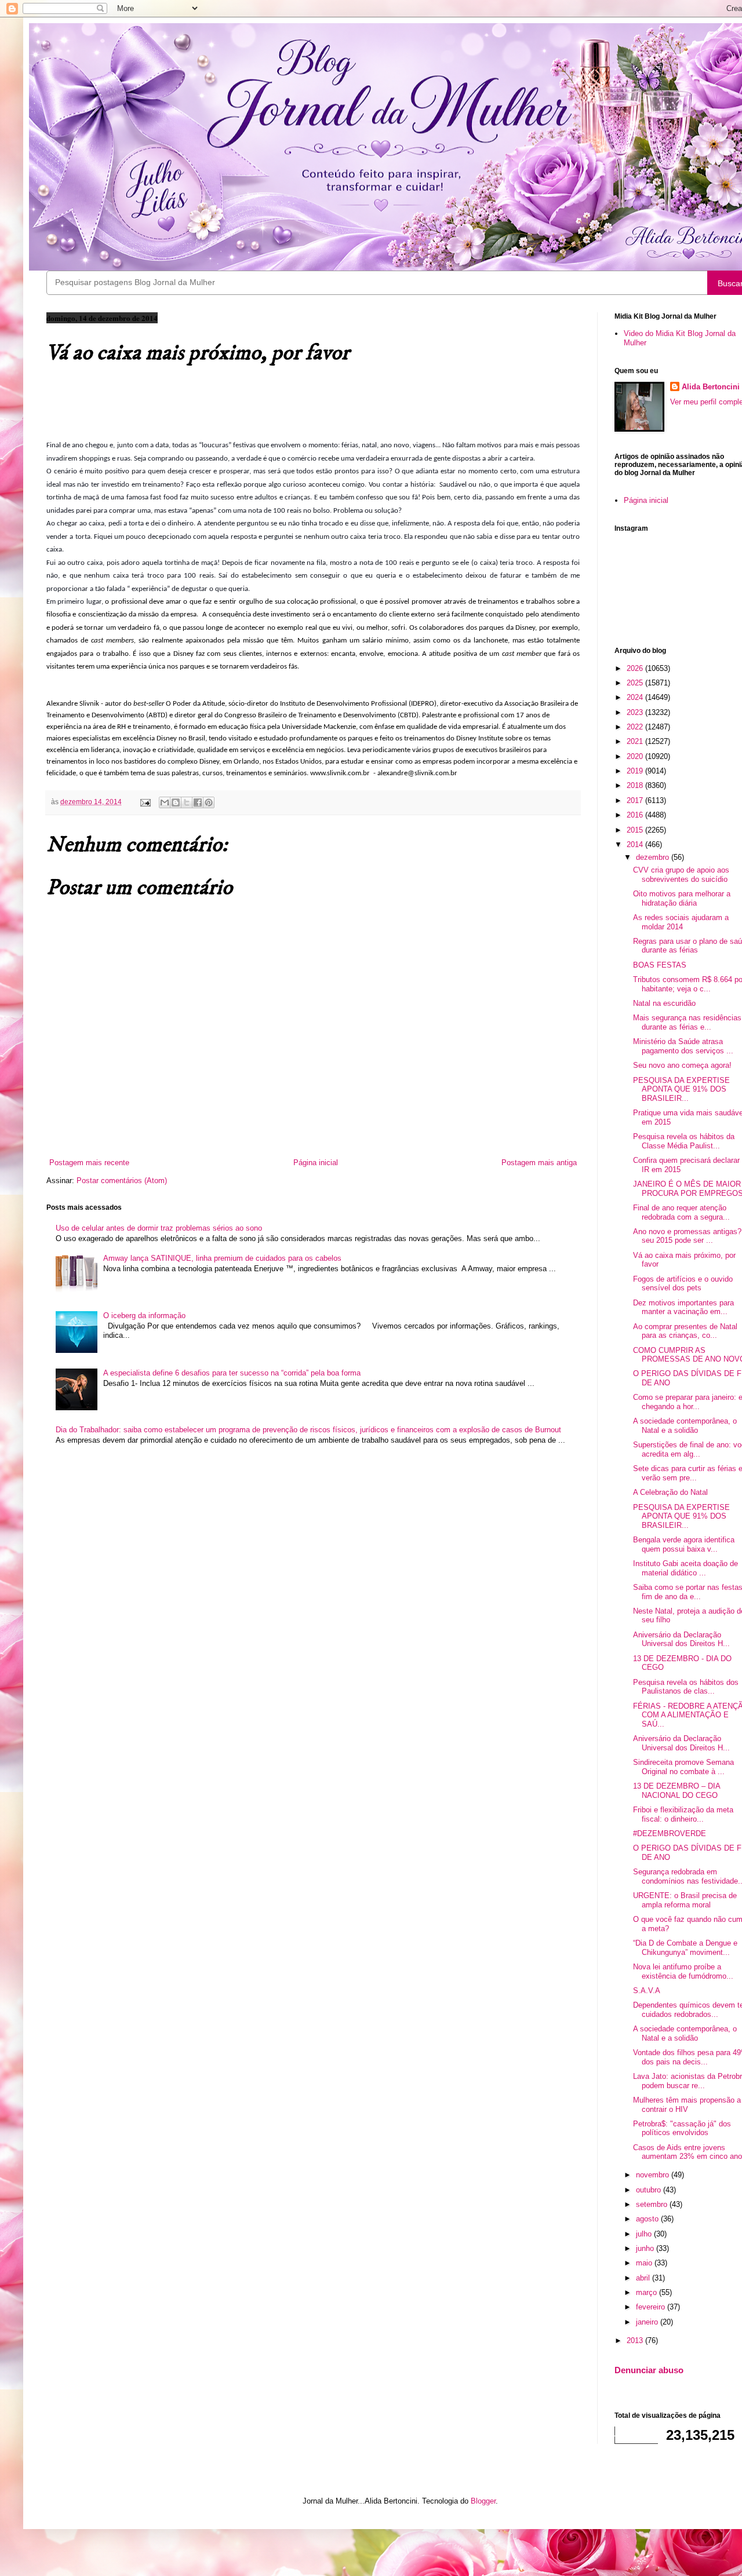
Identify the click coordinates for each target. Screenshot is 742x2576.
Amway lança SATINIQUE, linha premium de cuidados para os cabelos (222, 1258)
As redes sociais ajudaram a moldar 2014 (681, 922)
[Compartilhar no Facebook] (198, 802)
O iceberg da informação (144, 1316)
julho (645, 2234)
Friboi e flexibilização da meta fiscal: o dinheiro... (683, 1814)
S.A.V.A (647, 1991)
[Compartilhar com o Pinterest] (209, 802)
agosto (648, 2219)
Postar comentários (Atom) (122, 1181)
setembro (653, 2204)
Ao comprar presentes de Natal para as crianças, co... (685, 1331)
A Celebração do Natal (670, 1492)
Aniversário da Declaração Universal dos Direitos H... (681, 1639)
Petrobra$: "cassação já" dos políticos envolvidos (682, 2128)
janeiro (648, 2322)
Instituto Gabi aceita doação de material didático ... (685, 1568)
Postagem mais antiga (539, 1163)
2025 (636, 683)
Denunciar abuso (649, 2370)
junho (646, 2248)
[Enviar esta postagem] (145, 802)
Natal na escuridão (664, 1003)
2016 (636, 815)
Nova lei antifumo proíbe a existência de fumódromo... (683, 1971)
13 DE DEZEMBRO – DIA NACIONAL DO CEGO (676, 1791)
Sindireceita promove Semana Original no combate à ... (683, 1767)
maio (645, 2263)
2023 (636, 712)
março (648, 2292)
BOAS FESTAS (660, 965)
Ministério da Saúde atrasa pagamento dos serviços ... (683, 1046)
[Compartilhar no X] (187, 802)
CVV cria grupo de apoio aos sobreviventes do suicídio (681, 875)
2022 (636, 727)
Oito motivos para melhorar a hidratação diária (682, 898)
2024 (636, 697)
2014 (636, 844)
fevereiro (652, 2307)
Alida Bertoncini (711, 387)
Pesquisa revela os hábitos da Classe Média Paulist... (684, 1141)
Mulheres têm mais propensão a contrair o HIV (687, 2105)
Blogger (483, 2501)
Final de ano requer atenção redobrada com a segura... (681, 1212)
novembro (654, 2175)
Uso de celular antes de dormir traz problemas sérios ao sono (159, 1228)
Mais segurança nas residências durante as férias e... (687, 1022)
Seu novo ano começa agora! (682, 1065)
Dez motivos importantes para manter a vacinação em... (683, 1307)
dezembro (654, 857)
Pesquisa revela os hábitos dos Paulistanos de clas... (686, 1687)
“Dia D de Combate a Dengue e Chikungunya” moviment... (685, 1948)
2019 (636, 771)
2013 (636, 2340)
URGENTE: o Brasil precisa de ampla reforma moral (685, 1900)
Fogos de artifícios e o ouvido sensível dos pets (683, 1284)
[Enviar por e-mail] (165, 802)
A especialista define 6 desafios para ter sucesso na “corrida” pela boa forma (232, 1373)
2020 (636, 756)
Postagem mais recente (89, 1163)
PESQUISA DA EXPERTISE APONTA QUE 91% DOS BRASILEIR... (681, 1089)
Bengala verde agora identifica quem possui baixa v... (684, 1544)
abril (644, 2278)
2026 (636, 668)
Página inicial (316, 1163)
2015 (636, 830)
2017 (636, 800)
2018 (636, 785)
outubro (650, 2190)
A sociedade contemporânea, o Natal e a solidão (685, 1426)
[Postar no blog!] (176, 802)
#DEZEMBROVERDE (670, 1834)
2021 (636, 741)
